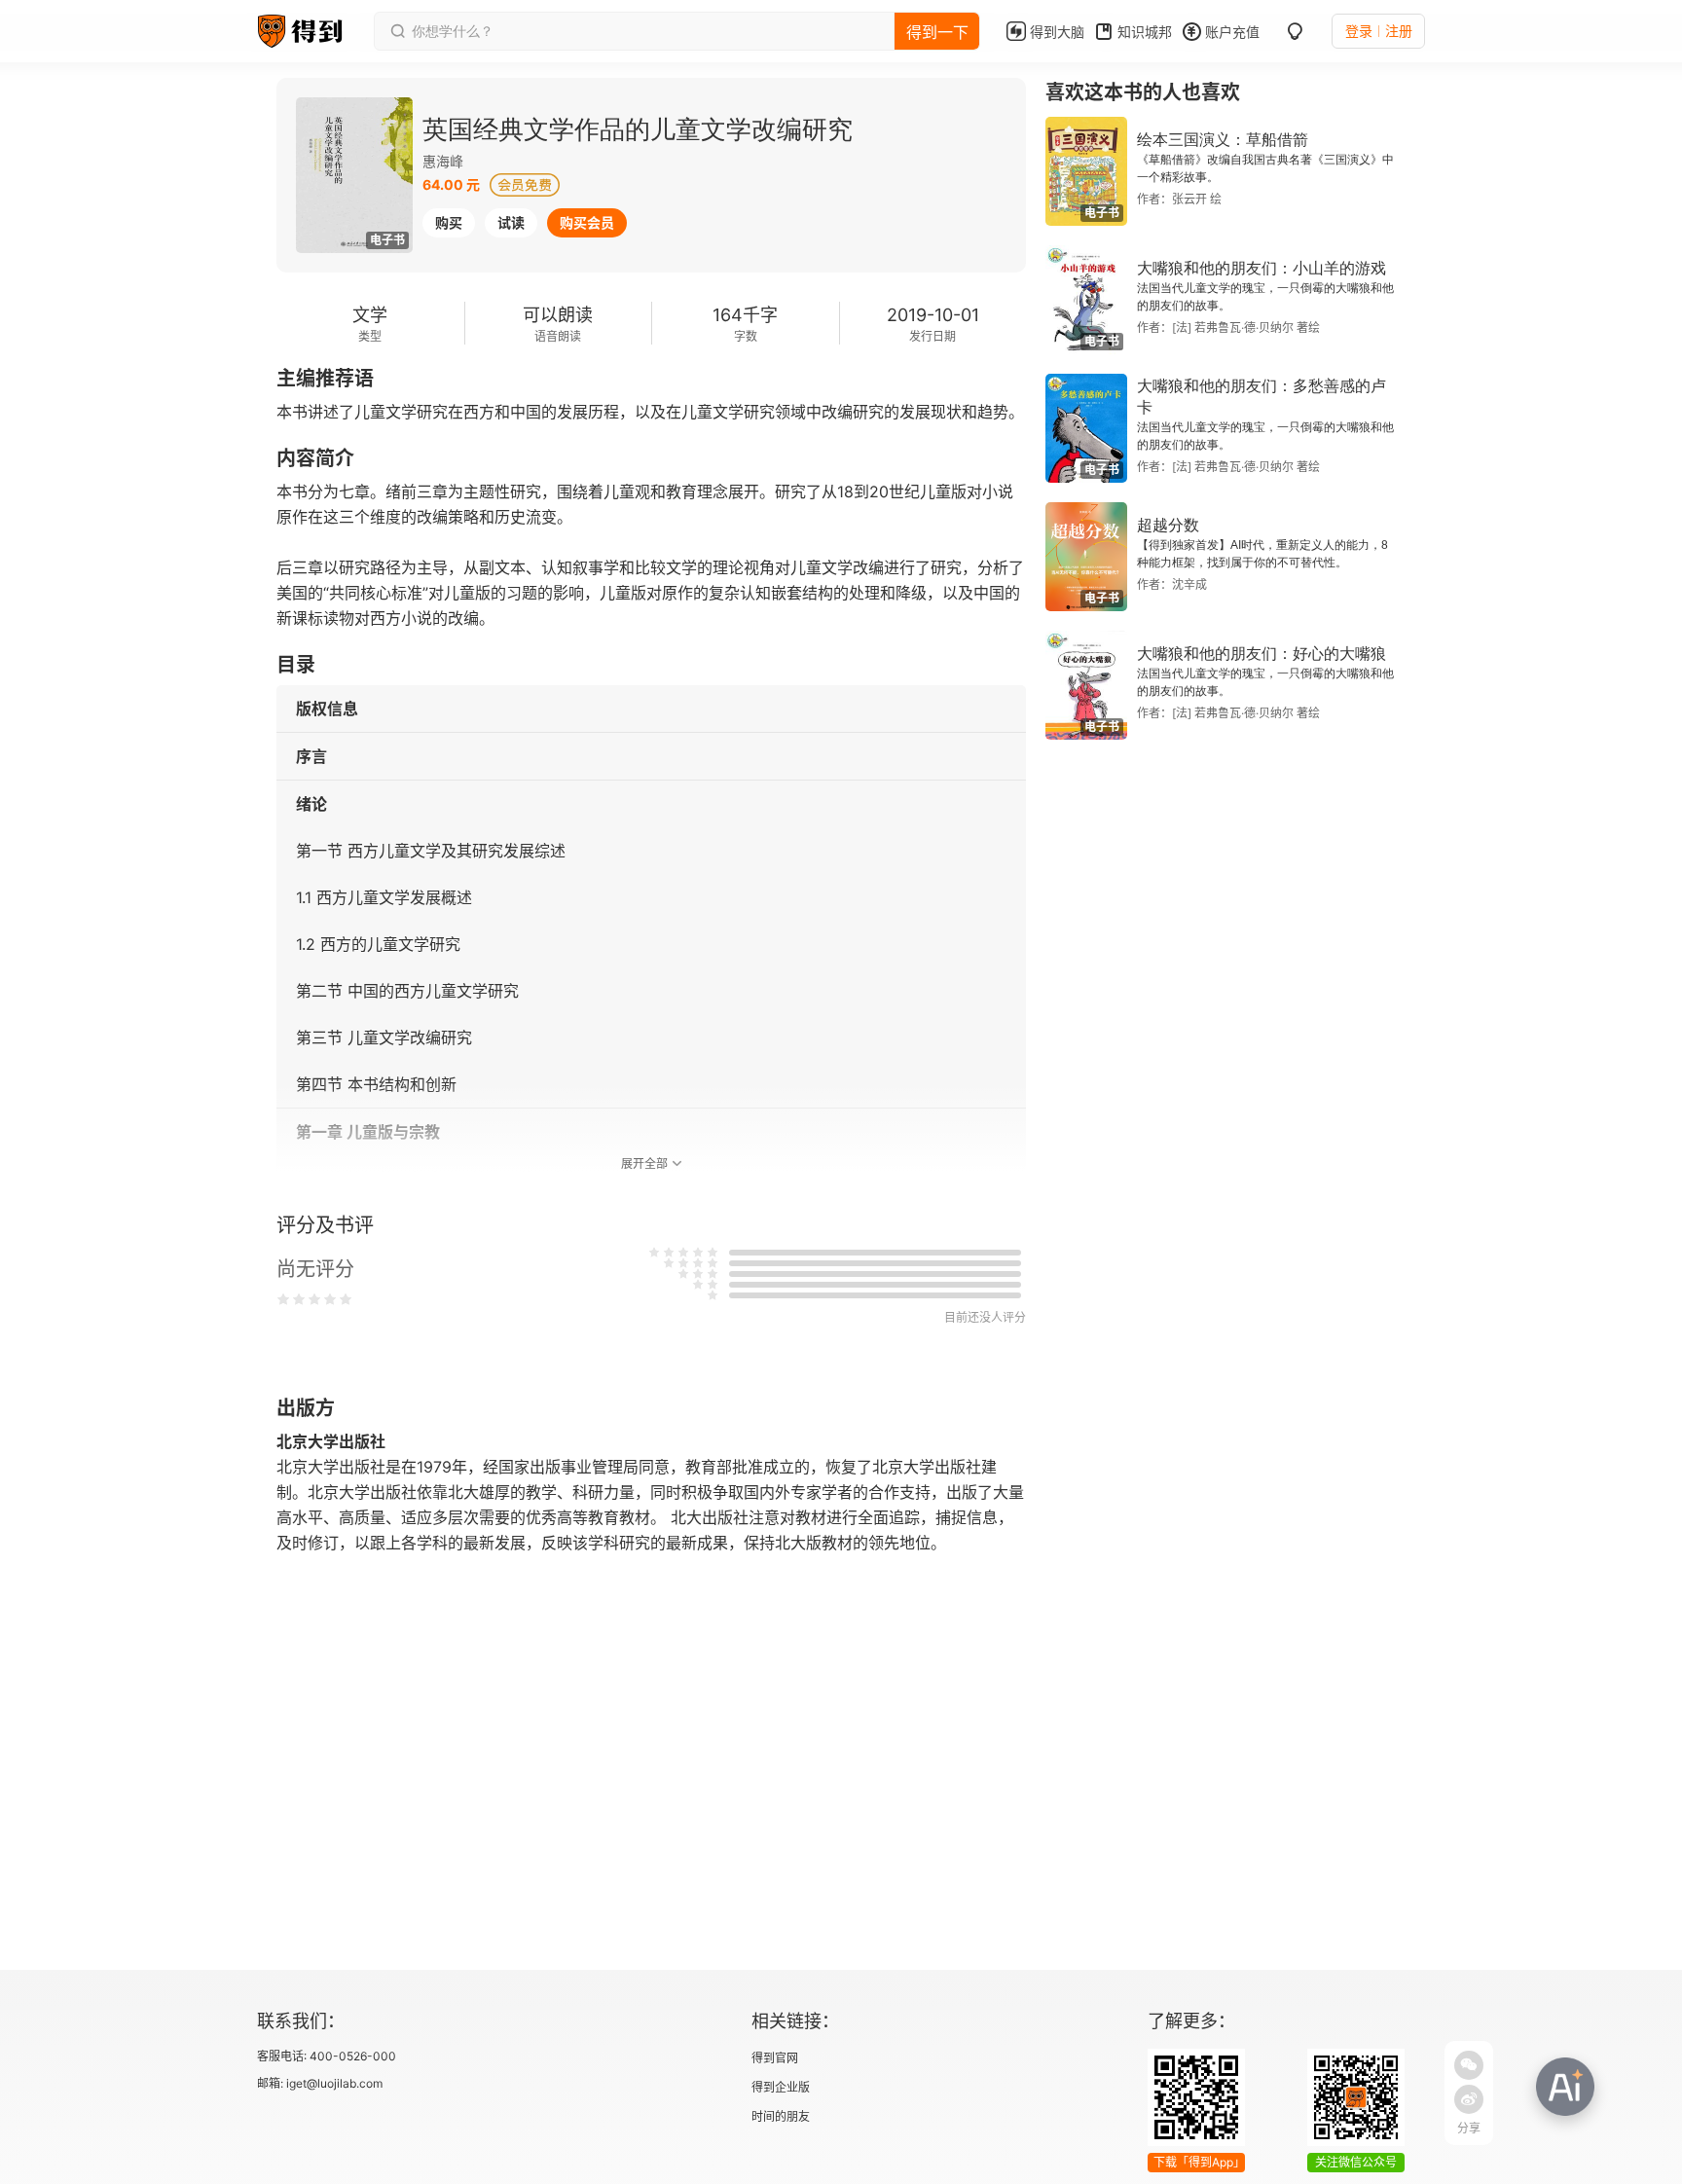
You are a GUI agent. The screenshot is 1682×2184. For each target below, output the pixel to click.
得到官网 (775, 2058)
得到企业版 (781, 2087)
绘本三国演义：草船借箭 (1223, 140)
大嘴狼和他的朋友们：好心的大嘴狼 (1261, 654)
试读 (511, 222)
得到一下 (937, 32)
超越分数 (1168, 525)
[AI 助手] (1565, 2087)
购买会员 (587, 222)
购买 (449, 222)
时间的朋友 (781, 2116)
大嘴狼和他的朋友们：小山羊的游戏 (1261, 268)
